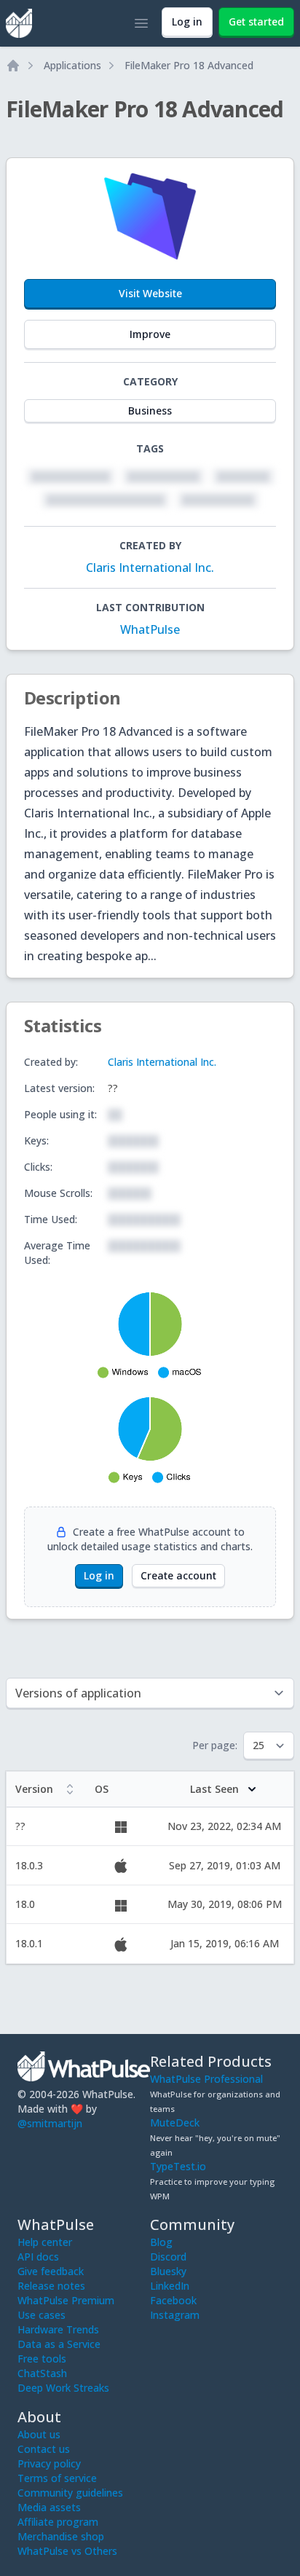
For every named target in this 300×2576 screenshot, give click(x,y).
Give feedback (51, 2271)
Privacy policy (49, 2463)
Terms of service (57, 2478)
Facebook (173, 2300)
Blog (161, 2242)
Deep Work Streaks (63, 2388)
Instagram (175, 2315)
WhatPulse (150, 629)
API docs (38, 2257)
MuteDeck (175, 2123)
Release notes (51, 2286)
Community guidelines (70, 2493)
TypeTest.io (178, 2166)
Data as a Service (59, 2344)
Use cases (42, 2315)
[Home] (13, 66)
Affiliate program (58, 2522)
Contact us (44, 2449)
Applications (72, 65)
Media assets (49, 2507)
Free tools (42, 2359)
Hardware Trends (58, 2329)
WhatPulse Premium (66, 2300)
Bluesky (168, 2271)
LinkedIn (170, 2286)
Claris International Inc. (150, 568)
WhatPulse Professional (206, 2079)
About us (39, 2434)
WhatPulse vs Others (67, 2551)
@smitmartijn (50, 2123)
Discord (168, 2257)
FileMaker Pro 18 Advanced (189, 65)
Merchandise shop (61, 2536)
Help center (45, 2242)
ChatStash (42, 2373)
